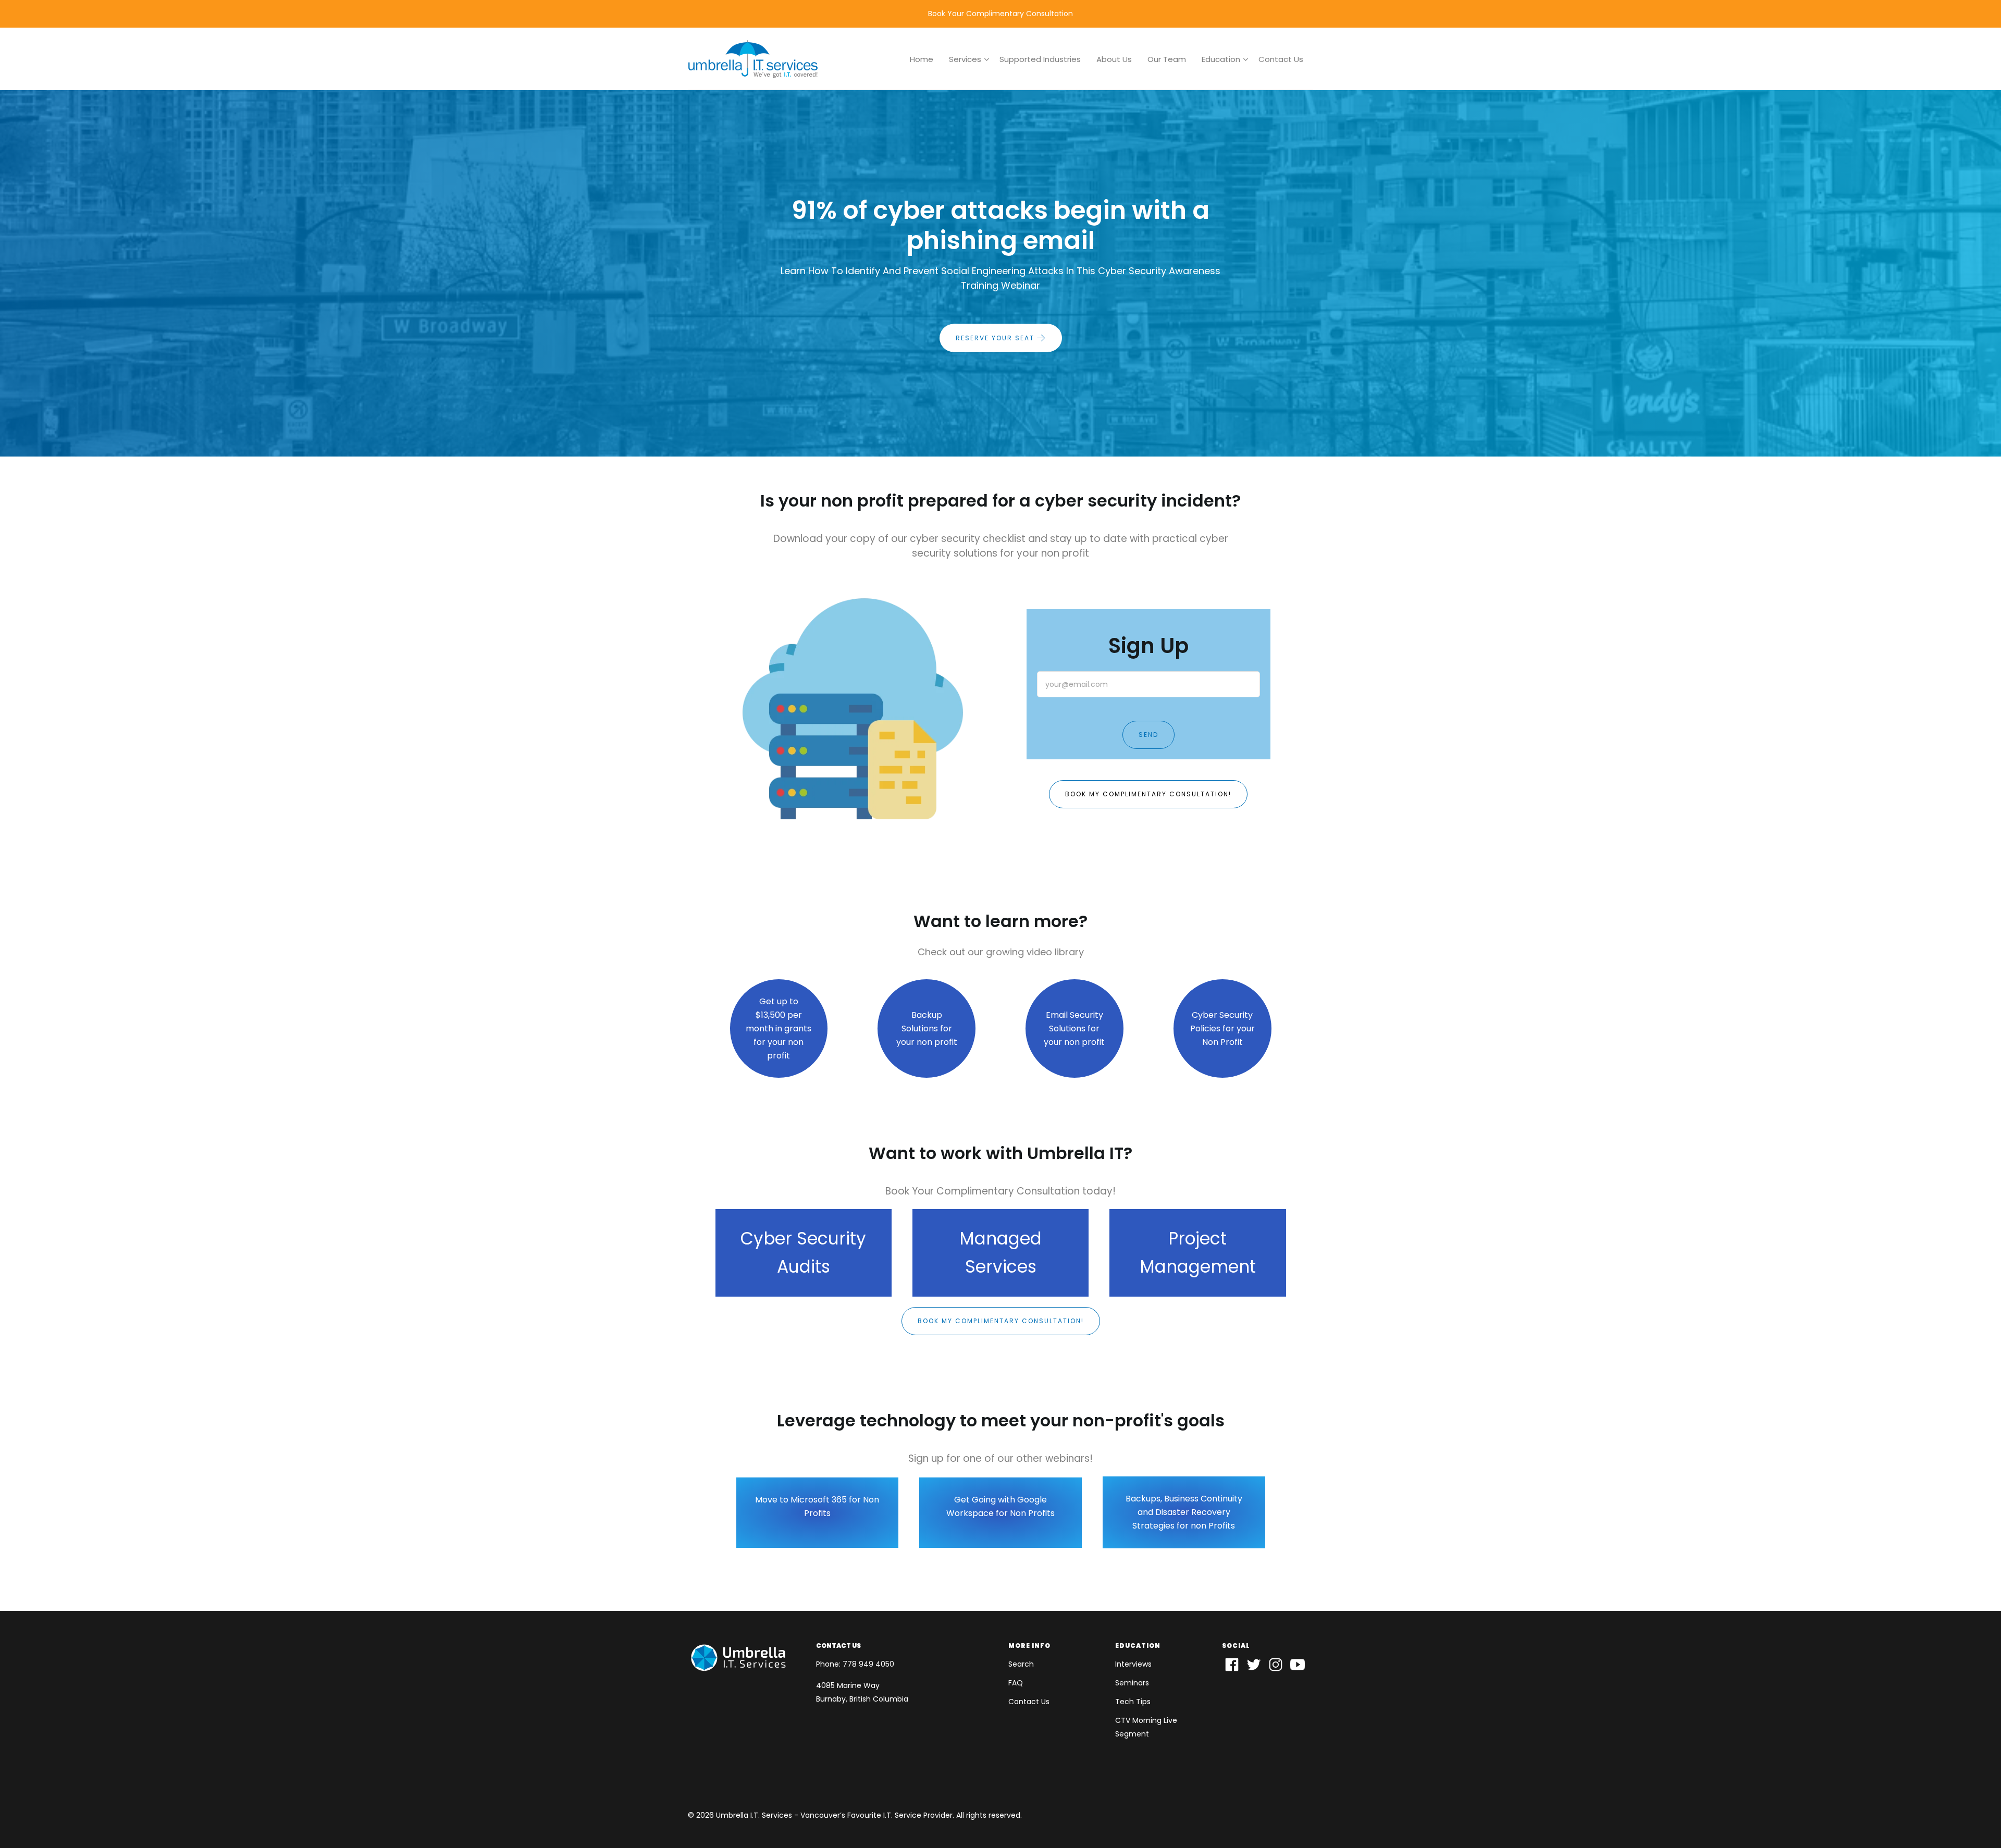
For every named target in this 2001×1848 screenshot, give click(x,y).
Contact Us (1281, 59)
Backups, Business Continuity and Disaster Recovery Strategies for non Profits (1184, 1512)
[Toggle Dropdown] (986, 59)
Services (965, 59)
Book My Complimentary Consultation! (1148, 794)
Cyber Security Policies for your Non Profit (1222, 1028)
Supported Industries (1040, 59)
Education (1221, 59)
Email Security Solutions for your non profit (1074, 1028)
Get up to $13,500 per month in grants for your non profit (779, 1028)
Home (922, 59)
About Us (1114, 59)
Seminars (1132, 1683)
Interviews (1133, 1664)
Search (1021, 1664)
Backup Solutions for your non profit (927, 1028)
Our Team (1167, 59)
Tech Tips (1133, 1702)
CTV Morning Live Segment (1146, 1727)
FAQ (1016, 1683)
